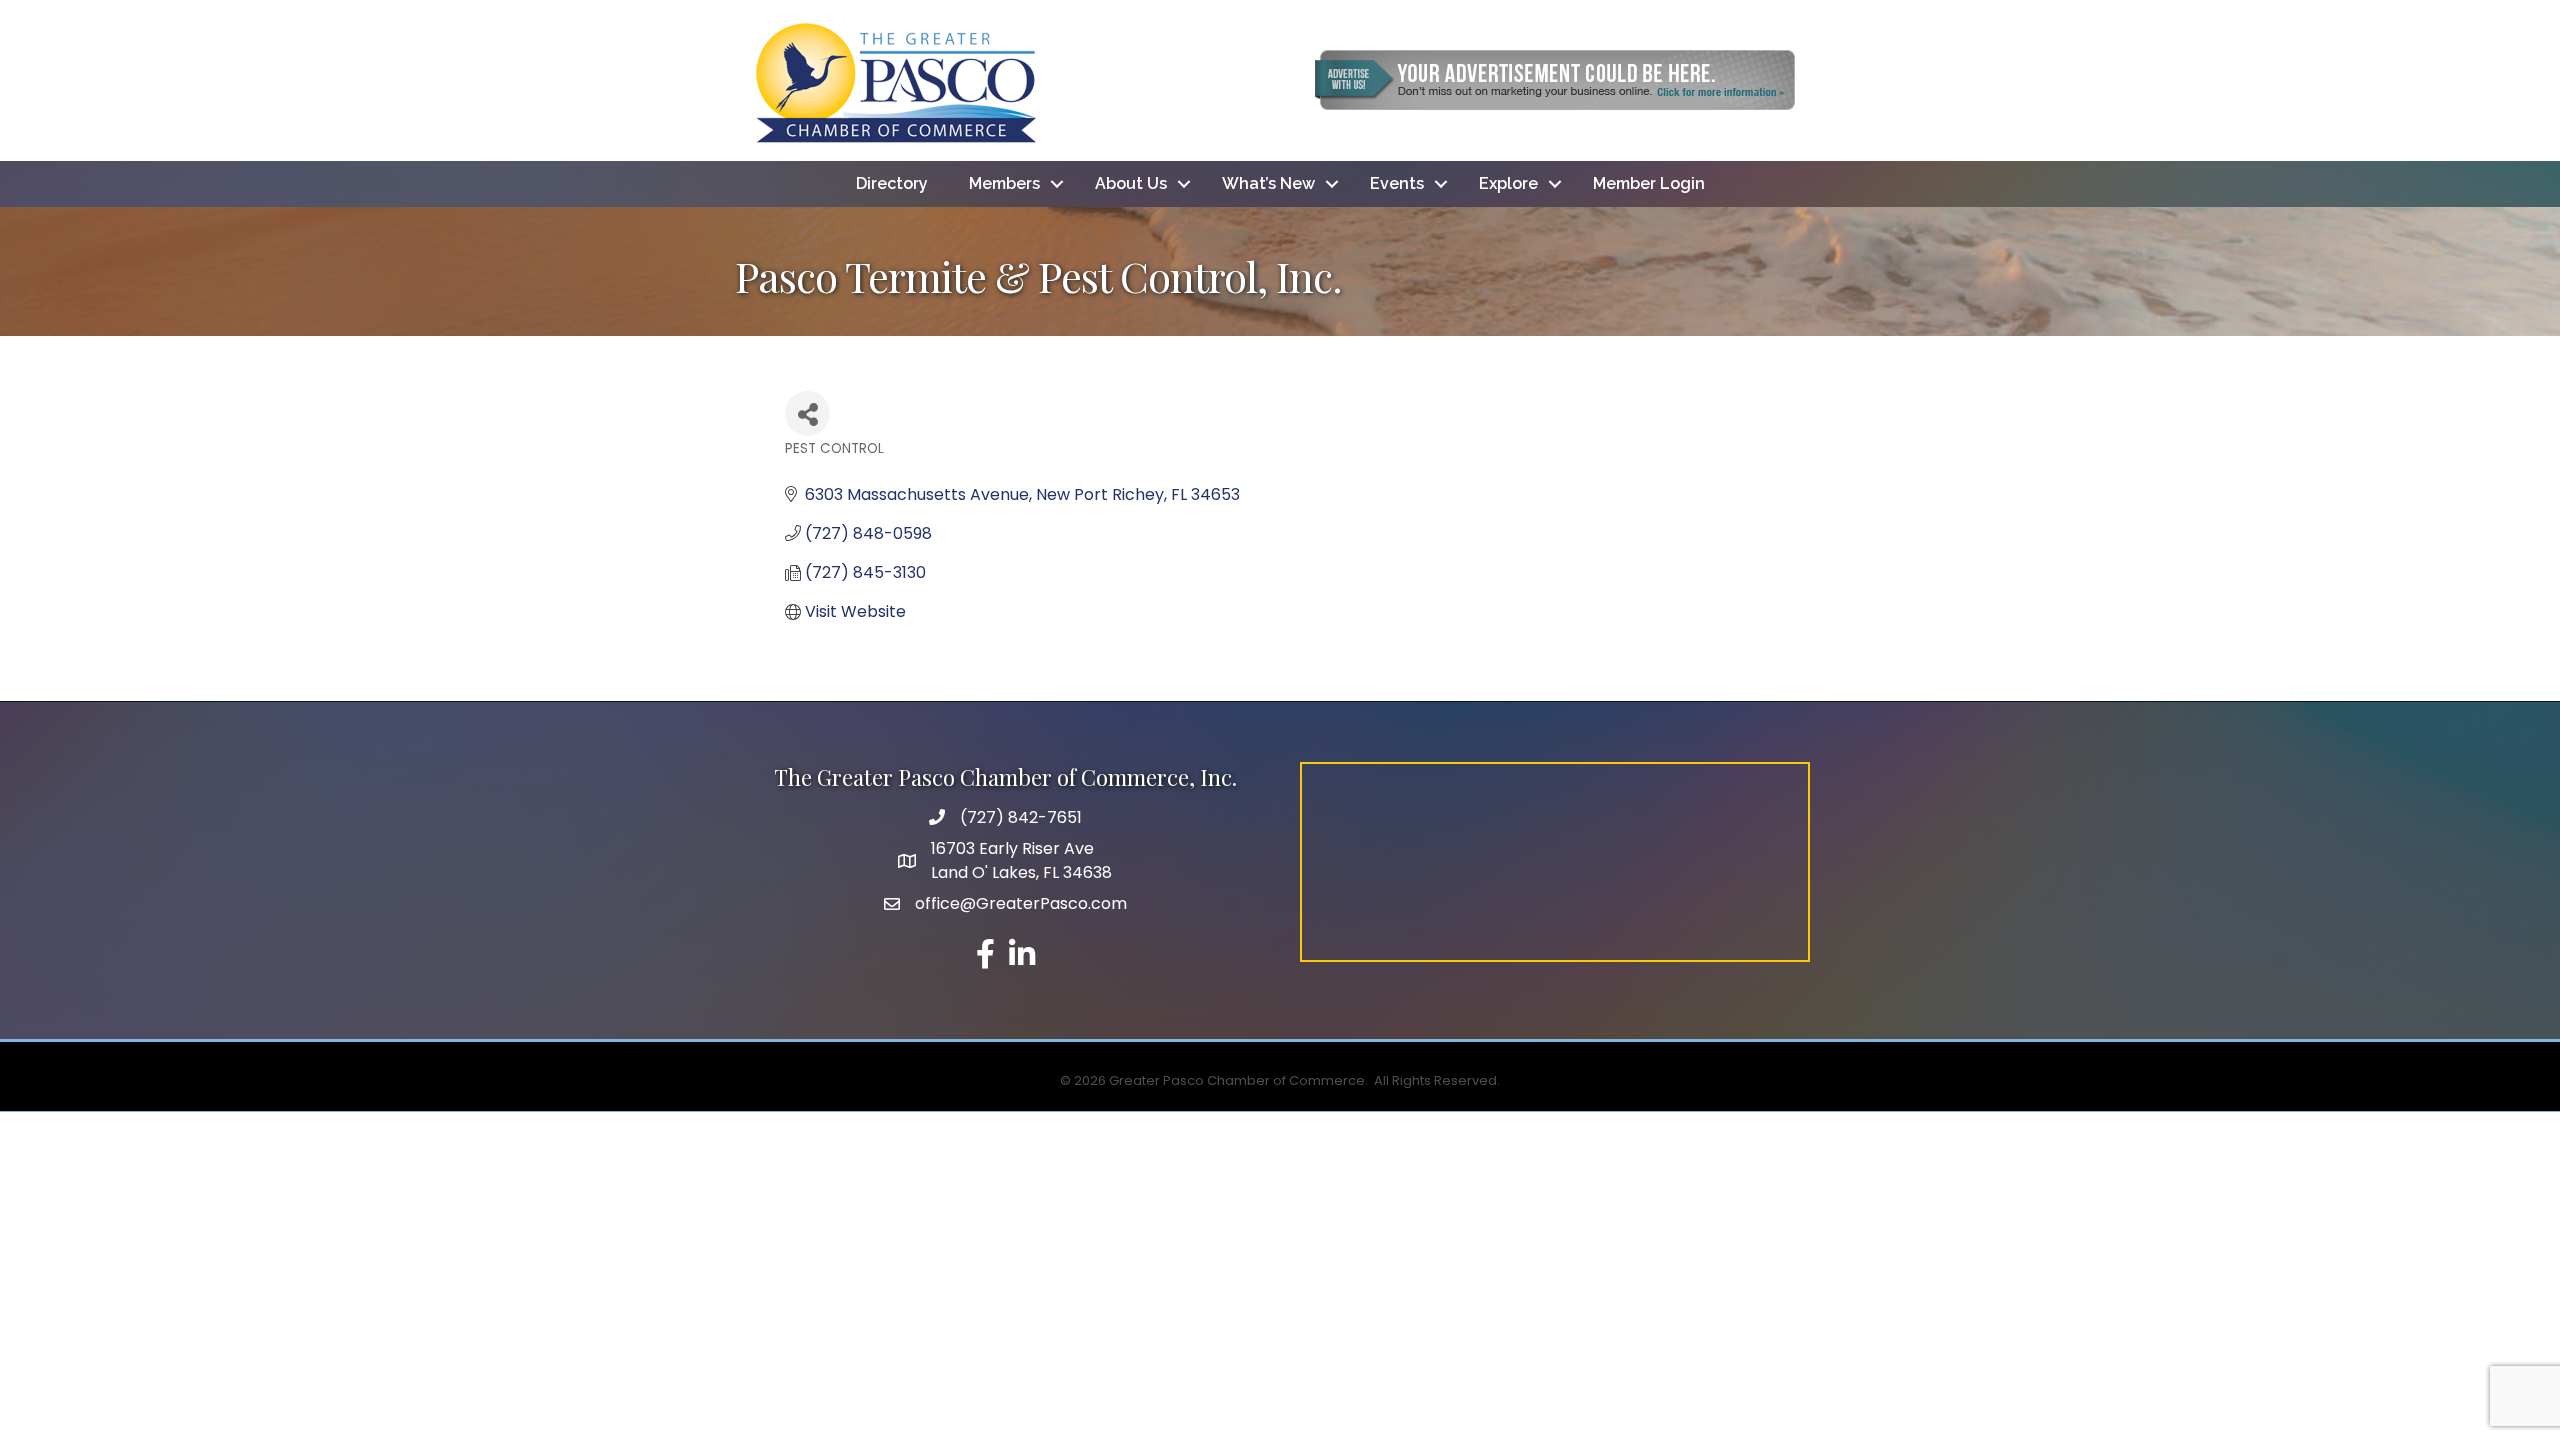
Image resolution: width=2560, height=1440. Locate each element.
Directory (892, 183)
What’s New (1268, 183)
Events (1397, 183)
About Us (1131, 183)
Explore (1508, 183)
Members (1004, 183)
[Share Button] (807, 413)
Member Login (1649, 183)
